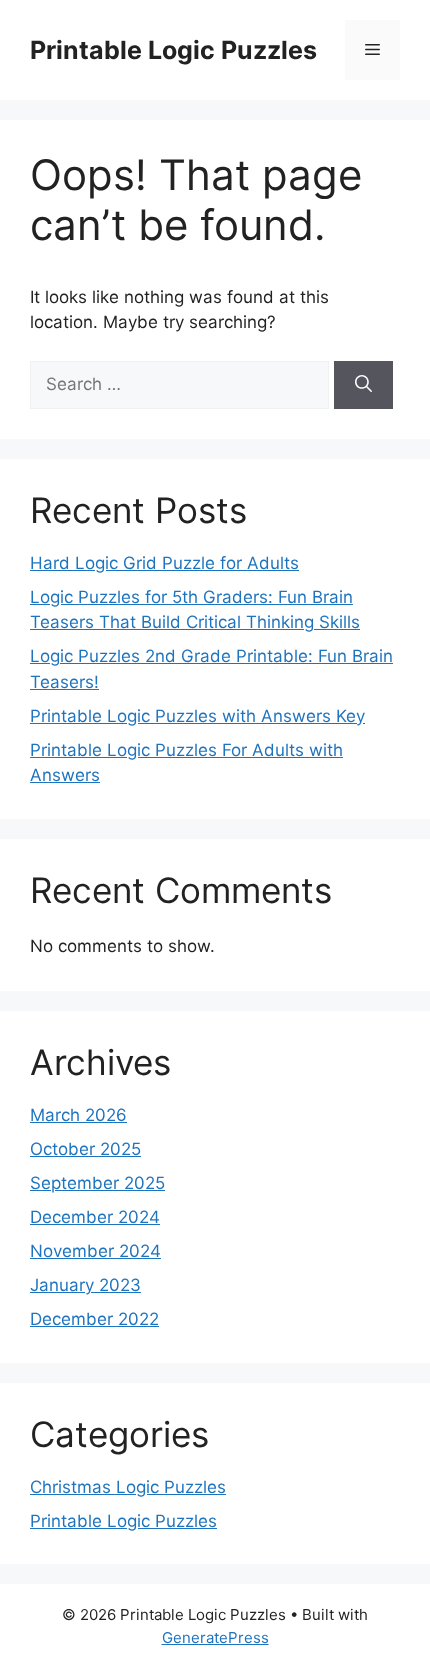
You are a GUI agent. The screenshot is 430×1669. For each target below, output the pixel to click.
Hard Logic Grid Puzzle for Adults (164, 563)
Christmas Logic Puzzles (128, 1487)
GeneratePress (215, 1637)
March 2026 (78, 1115)
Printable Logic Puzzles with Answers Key (197, 716)
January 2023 (85, 1285)
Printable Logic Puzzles (173, 50)
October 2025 (85, 1149)
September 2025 (97, 1183)
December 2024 (95, 1217)
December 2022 (94, 1319)
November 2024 (95, 1251)
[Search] (363, 385)
